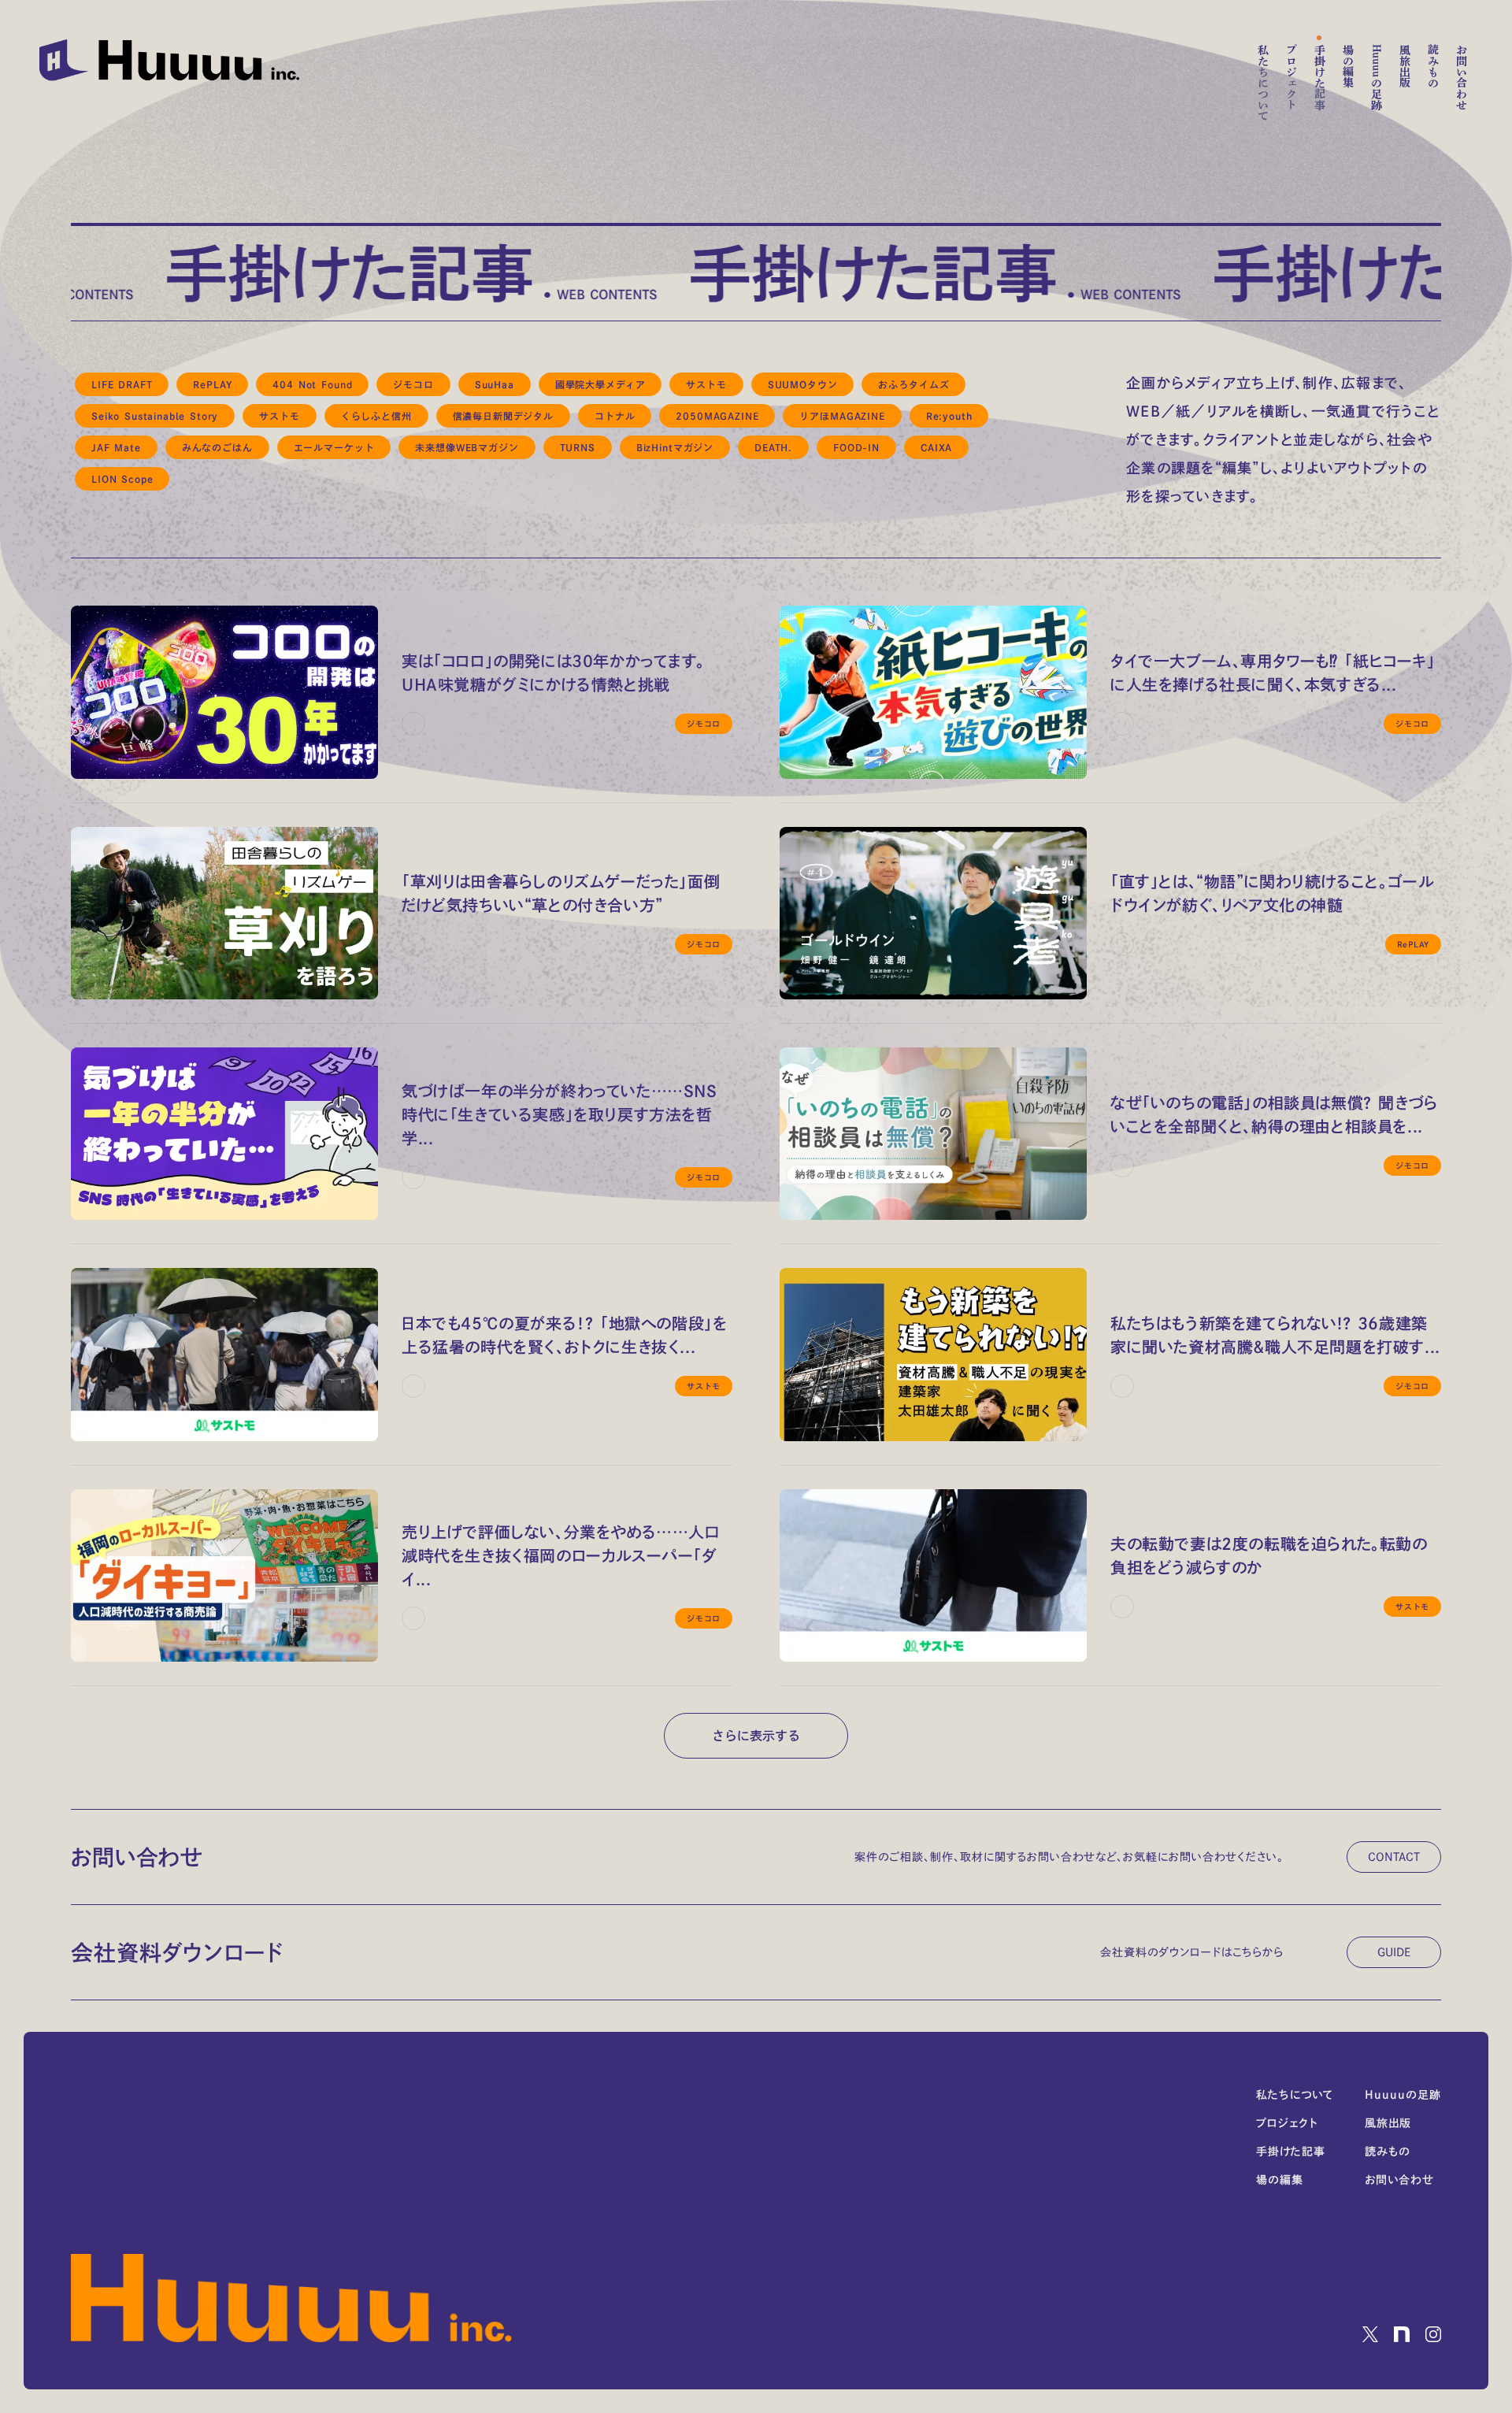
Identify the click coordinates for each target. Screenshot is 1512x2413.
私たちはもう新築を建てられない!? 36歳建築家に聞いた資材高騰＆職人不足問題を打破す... (1275, 1335)
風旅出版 (1405, 66)
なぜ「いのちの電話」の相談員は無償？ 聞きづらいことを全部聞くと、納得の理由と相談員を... (1274, 1114)
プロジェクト (1291, 77)
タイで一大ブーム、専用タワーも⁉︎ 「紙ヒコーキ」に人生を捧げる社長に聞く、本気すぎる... (1273, 673)
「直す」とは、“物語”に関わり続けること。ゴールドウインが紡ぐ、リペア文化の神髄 (1272, 893)
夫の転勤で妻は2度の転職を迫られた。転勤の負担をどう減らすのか (1269, 1555)
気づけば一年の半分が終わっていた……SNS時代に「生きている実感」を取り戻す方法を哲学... (560, 1114)
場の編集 (1348, 66)
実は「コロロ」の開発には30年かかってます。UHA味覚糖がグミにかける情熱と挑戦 (553, 673)
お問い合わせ (1462, 77)
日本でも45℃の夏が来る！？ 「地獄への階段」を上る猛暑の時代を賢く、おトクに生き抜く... (564, 1335)
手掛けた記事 (1320, 77)
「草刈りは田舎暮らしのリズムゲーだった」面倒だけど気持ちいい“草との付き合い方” (561, 893)
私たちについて (1263, 83)
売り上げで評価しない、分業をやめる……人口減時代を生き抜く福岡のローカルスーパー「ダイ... (561, 1555)
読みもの (1433, 66)
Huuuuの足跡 (1377, 77)
